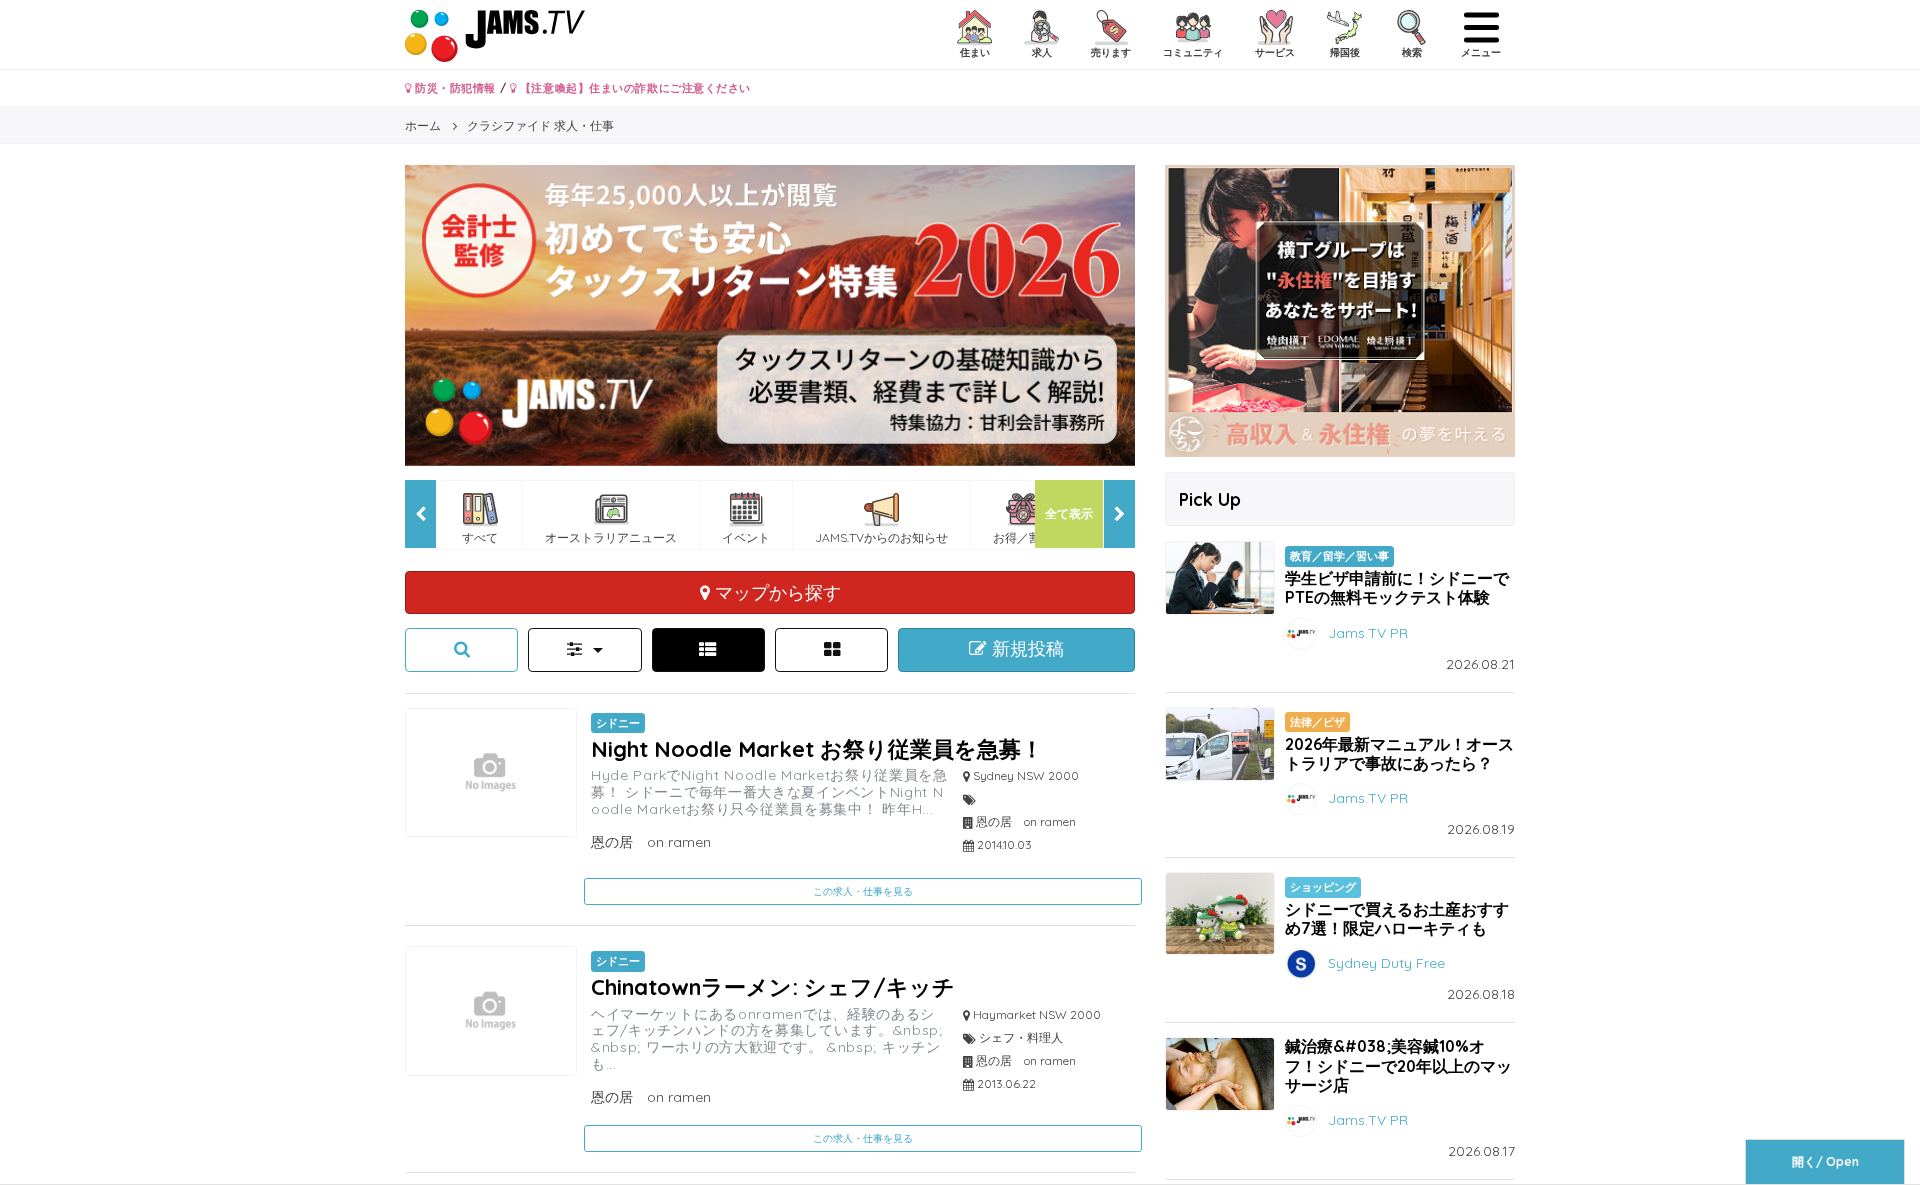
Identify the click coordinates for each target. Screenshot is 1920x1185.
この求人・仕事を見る (863, 891)
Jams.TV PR (1368, 632)
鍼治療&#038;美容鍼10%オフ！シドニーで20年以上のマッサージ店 (1398, 1065)
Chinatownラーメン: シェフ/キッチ (773, 986)
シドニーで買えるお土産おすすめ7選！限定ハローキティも (1397, 918)
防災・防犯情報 (454, 88)
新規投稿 (1025, 649)
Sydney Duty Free (1386, 963)
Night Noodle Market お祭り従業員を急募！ (817, 748)
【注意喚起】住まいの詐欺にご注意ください (633, 88)
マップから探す (775, 592)
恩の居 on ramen (651, 842)
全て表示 (1069, 513)
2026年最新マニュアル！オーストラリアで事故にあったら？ (1399, 753)
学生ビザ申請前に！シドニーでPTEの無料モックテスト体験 (1397, 587)
